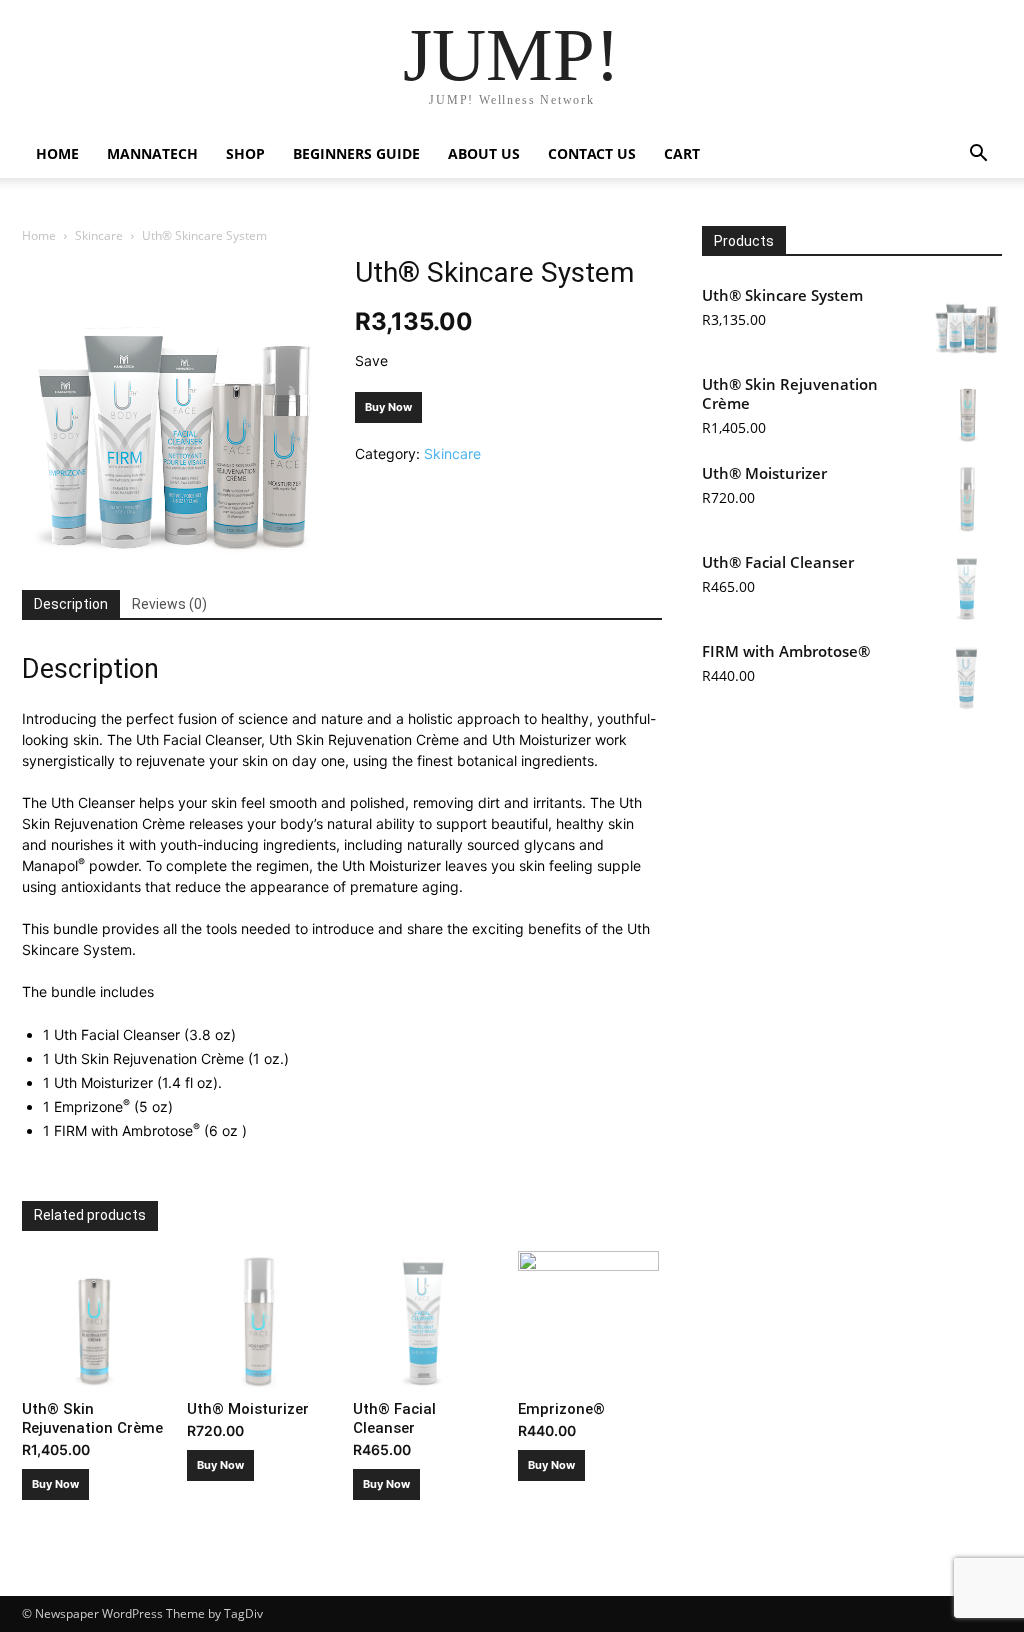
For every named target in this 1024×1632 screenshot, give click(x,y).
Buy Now (388, 407)
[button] (978, 155)
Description (71, 604)
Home (57, 153)
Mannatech (152, 153)
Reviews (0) (169, 604)
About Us (484, 153)
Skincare (99, 235)
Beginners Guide (356, 153)
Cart (682, 153)
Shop (245, 153)
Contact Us (592, 153)
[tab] (71, 605)
